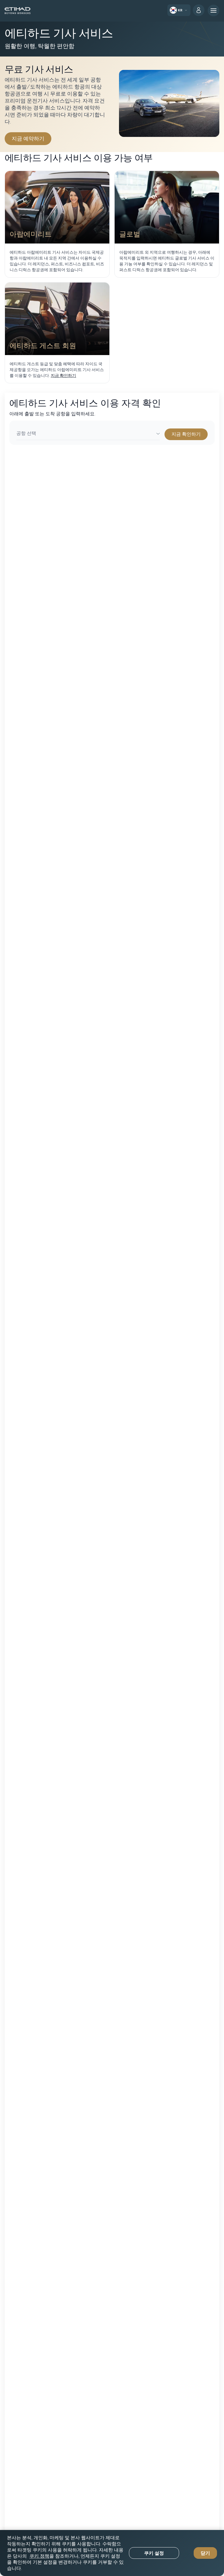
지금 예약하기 (32, 138)
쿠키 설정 (154, 2553)
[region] (112, 2553)
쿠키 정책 (39, 2556)
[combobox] (88, 434)
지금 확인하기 (63, 375)
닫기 (205, 2553)
